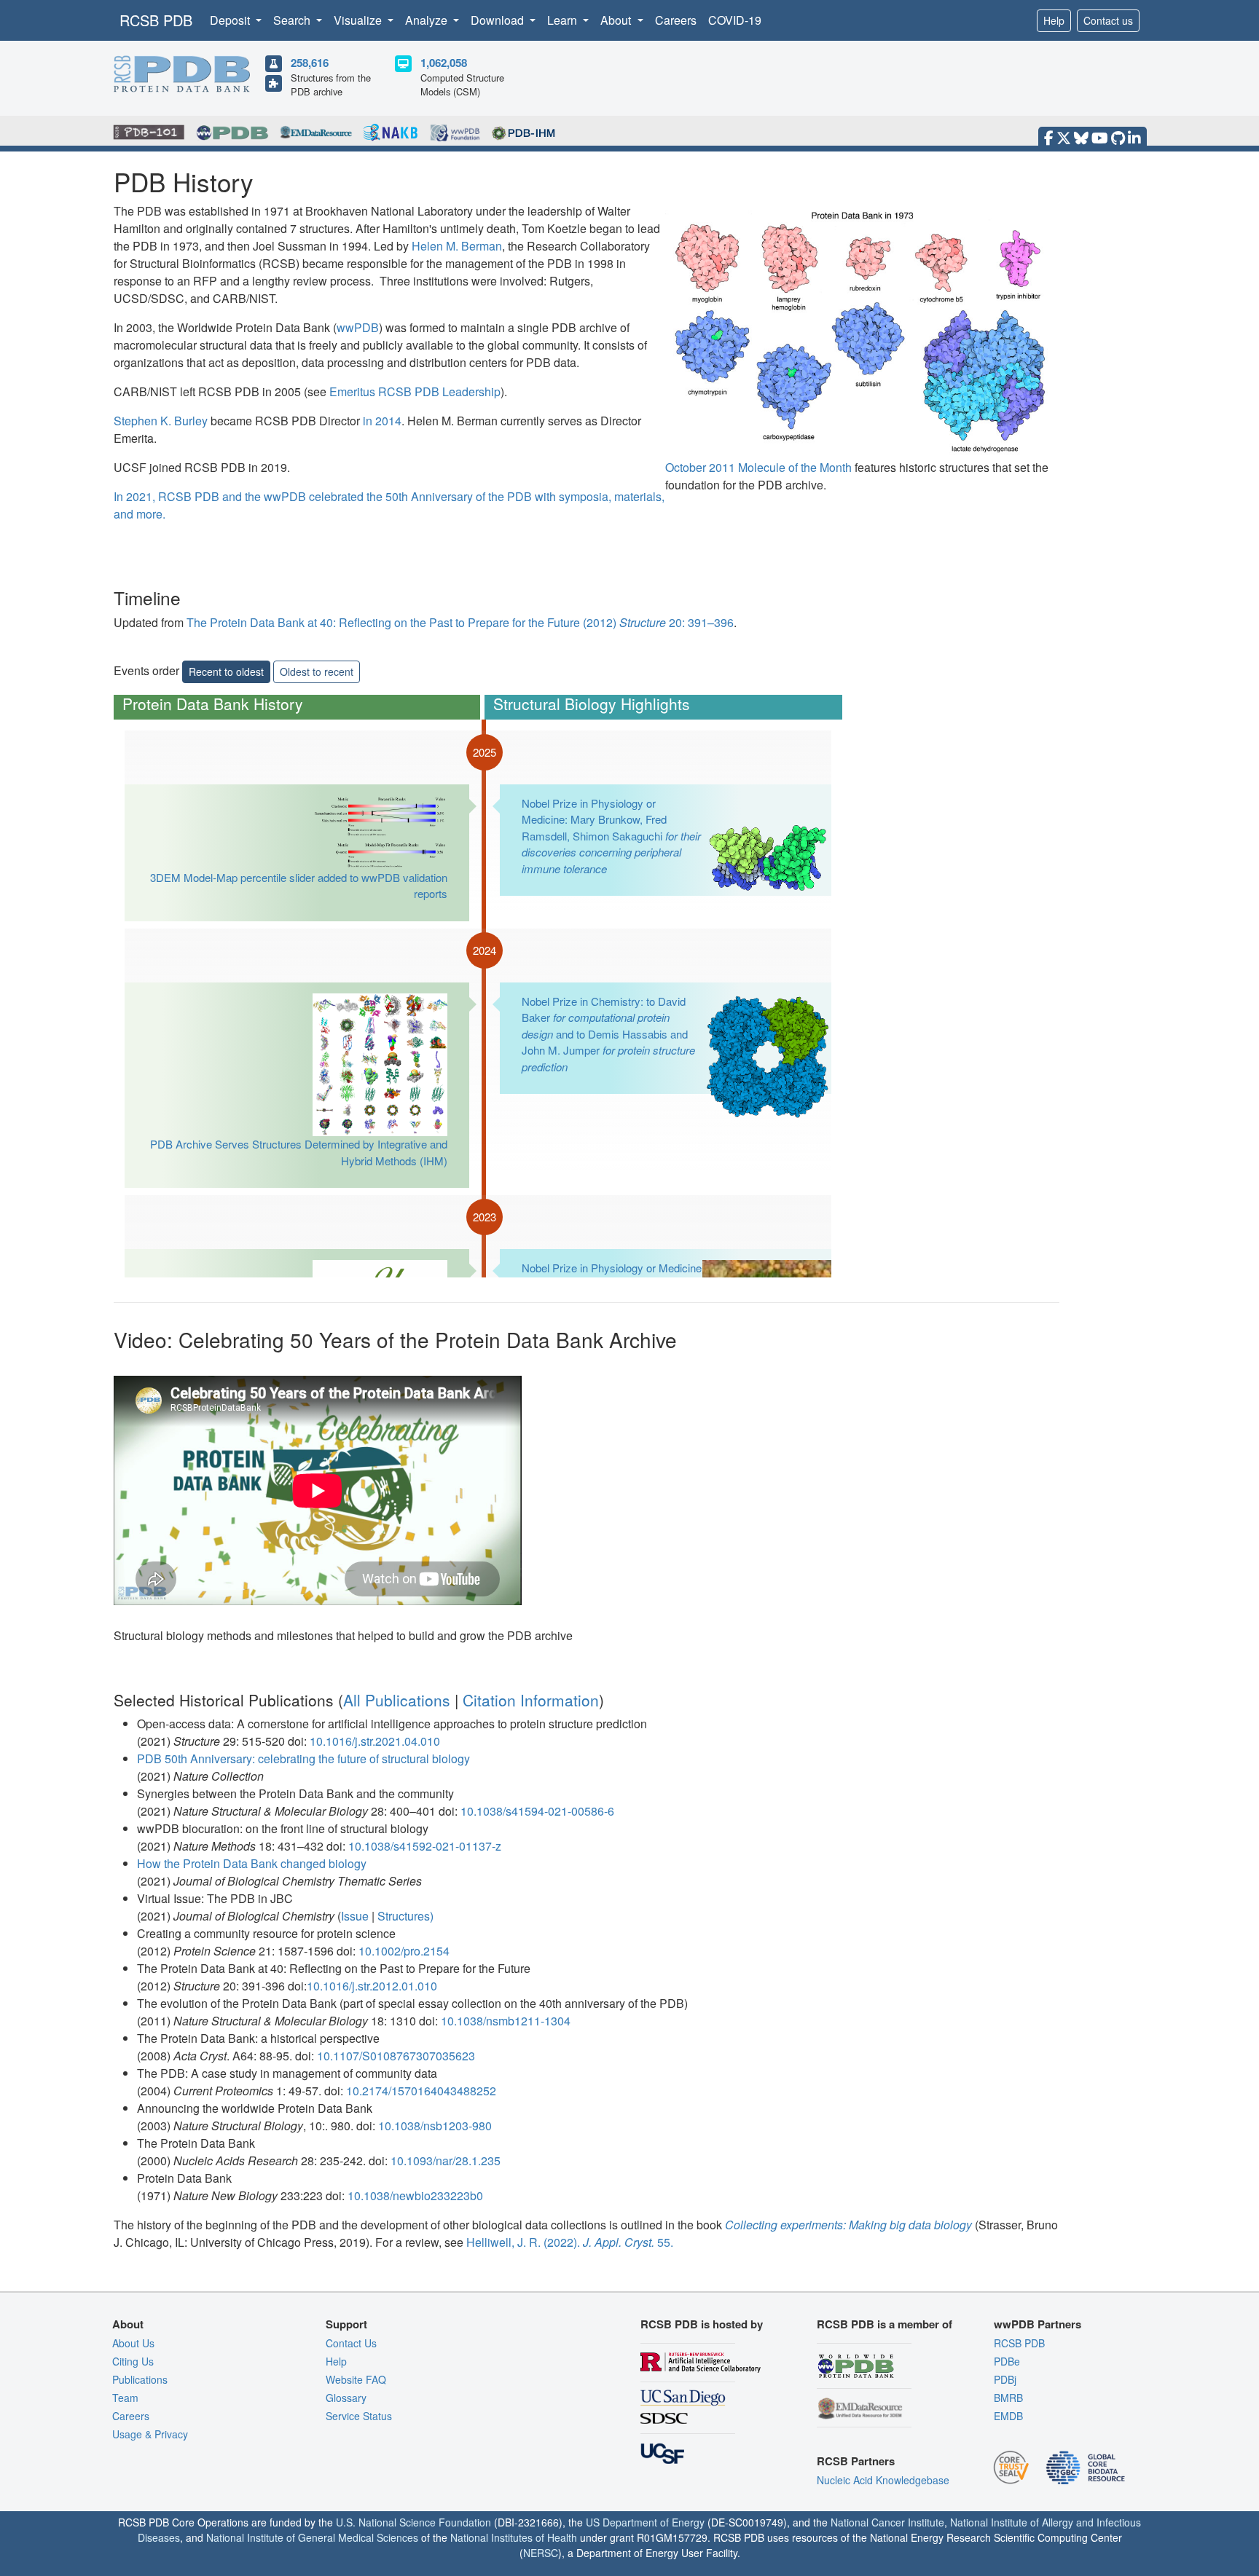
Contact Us (351, 2343)
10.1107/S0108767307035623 (396, 2056)
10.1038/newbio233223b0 (415, 2195)
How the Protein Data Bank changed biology (252, 1863)
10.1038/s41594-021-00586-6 (537, 1811)
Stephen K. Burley (161, 421)
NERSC (541, 2553)
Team (125, 2398)
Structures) (405, 1916)
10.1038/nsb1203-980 (435, 2126)
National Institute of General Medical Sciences (312, 2537)
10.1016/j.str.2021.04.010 (375, 1741)
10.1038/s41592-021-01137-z (425, 1846)
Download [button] (499, 20)
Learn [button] (564, 20)
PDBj (1005, 2379)
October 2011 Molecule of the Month (760, 467)
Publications (140, 2379)
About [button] (617, 20)
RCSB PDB (156, 20)
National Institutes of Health (514, 2537)
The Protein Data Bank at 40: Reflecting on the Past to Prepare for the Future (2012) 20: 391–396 (460, 622)
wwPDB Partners (1038, 2324)
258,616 (310, 63)
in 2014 (382, 421)
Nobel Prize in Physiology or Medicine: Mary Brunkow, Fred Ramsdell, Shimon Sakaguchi (611, 836)
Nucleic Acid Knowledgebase (883, 2480)
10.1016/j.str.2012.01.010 (372, 1986)
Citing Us (133, 2361)
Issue (355, 1916)
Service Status (359, 2416)
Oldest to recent (317, 671)
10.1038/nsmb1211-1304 (506, 2021)
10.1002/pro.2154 (404, 1951)
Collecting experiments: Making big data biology (848, 2225)
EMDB (1008, 2416)
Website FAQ (356, 2379)
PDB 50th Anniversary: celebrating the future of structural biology (303, 1758)
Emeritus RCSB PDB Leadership (415, 391)
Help (1054, 20)
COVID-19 (735, 20)
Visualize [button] (359, 20)
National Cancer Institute (887, 2522)
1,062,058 (444, 63)
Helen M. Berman (457, 246)
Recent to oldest (226, 671)
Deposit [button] (231, 20)
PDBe (1007, 2361)
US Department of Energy (645, 2522)
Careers (676, 20)
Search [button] (293, 20)
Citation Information (531, 1700)
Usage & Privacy (150, 2434)
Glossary (346, 2398)
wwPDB (358, 327)
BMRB (1008, 2398)
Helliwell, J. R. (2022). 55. (570, 2242)
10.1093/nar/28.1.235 (446, 2161)
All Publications (397, 1700)
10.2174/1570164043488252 (421, 2091)
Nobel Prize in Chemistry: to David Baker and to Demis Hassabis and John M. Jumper (608, 1034)
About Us (133, 2343)
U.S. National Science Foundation (413, 2522)
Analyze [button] (428, 20)
